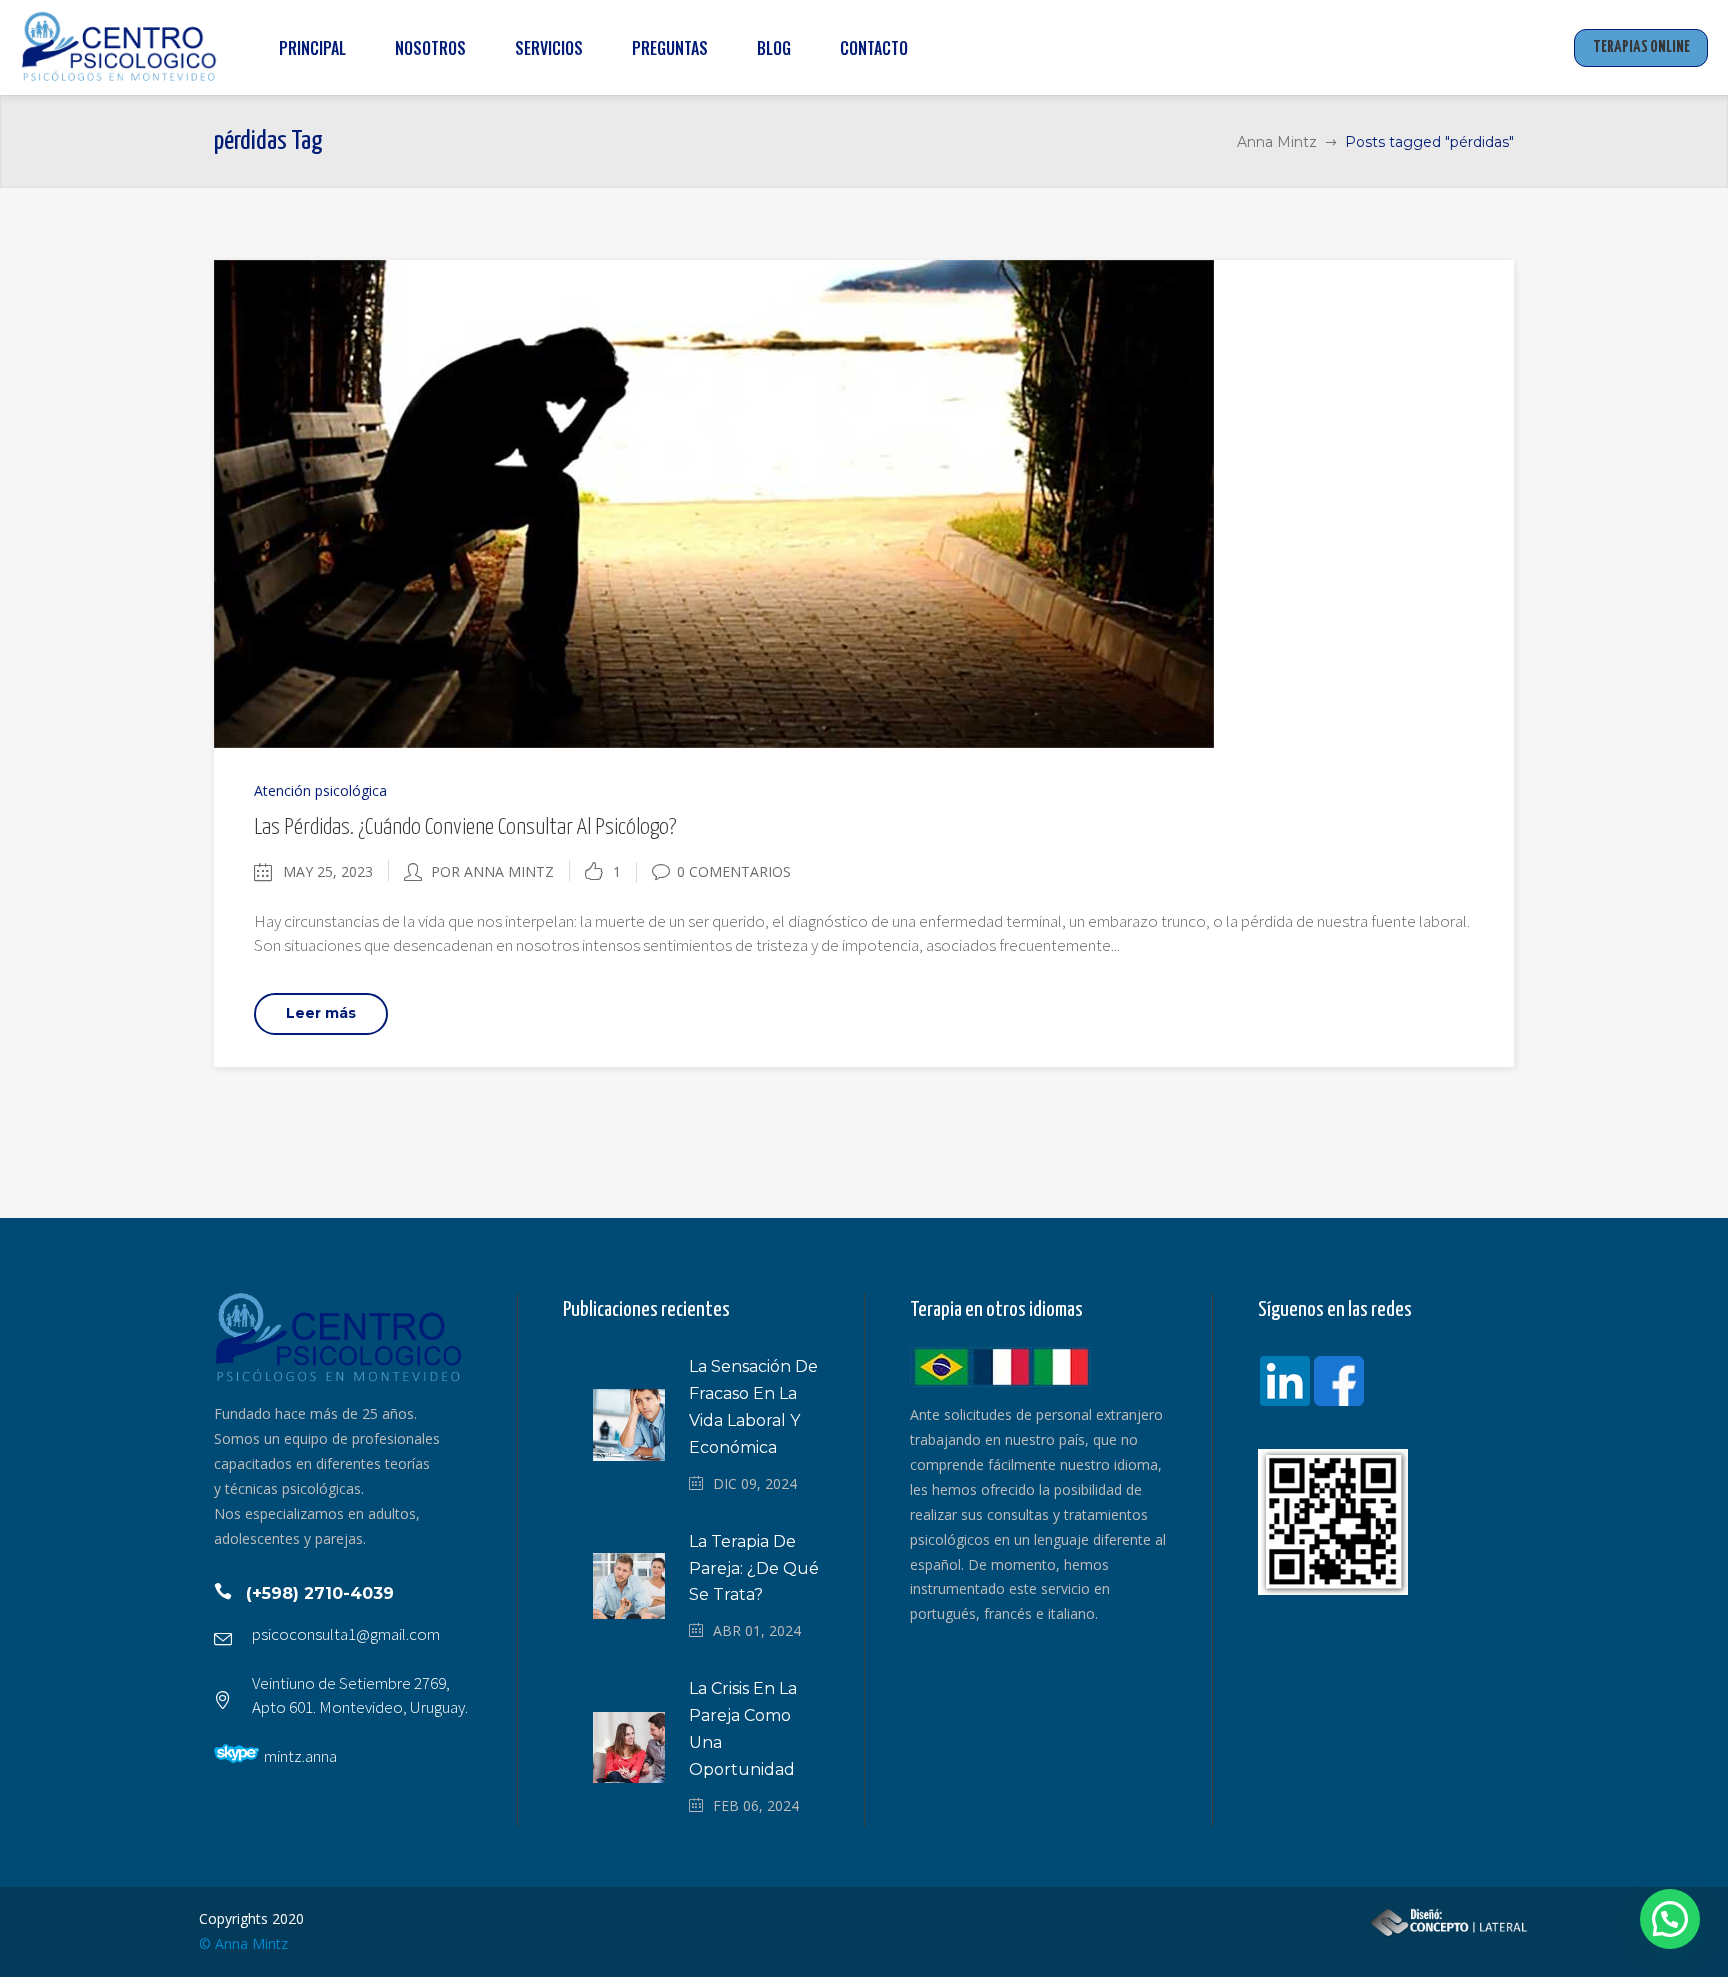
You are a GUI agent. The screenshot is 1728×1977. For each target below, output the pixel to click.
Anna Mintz (1277, 142)
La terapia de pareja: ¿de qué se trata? (754, 1568)
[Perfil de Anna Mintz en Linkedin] (1285, 1383)
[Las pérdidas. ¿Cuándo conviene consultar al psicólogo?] (714, 502)
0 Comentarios (734, 871)
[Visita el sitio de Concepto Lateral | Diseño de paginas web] (1449, 1933)
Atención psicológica (320, 790)
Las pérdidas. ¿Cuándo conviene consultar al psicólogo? (465, 827)
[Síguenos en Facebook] (1339, 1383)
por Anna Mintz (492, 871)
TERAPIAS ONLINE (1641, 47)
